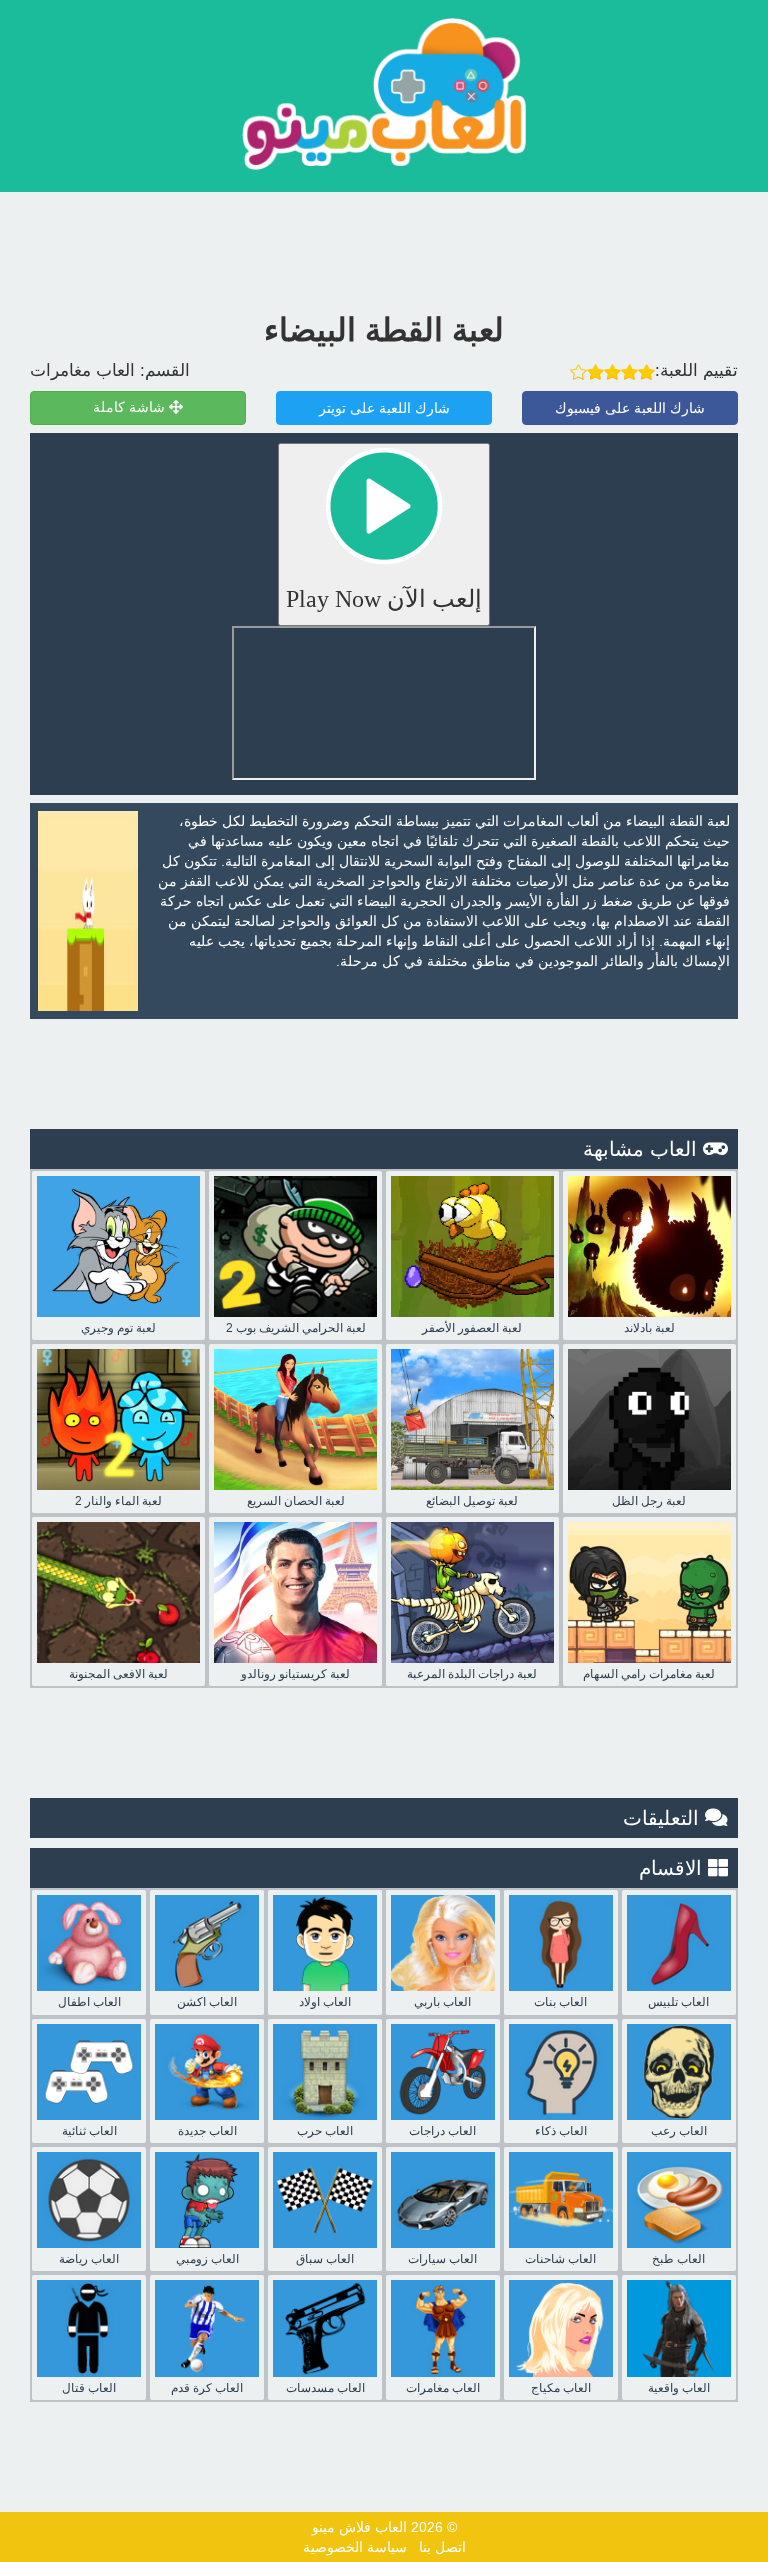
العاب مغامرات (82, 370)
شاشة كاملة (131, 407)
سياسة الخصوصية (355, 2547)
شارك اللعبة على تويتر (384, 408)
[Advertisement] (384, 247)
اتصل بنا (442, 2547)
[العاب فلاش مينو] (384, 93)
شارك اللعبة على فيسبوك (630, 408)
